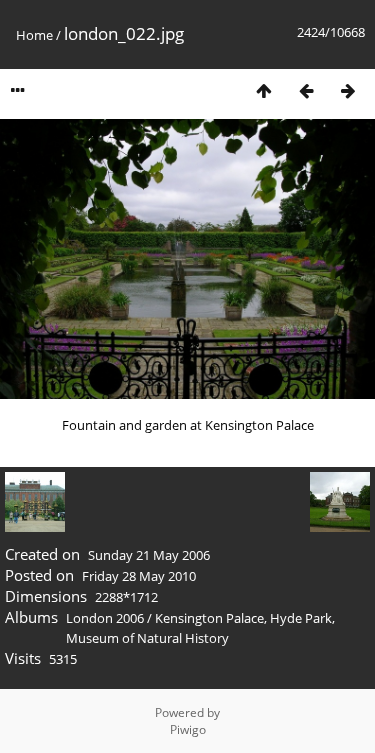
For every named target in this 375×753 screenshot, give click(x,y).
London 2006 (105, 618)
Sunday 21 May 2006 (149, 555)
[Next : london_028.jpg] (348, 90)
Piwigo (188, 729)
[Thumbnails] (264, 90)
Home (34, 35)
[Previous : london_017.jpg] (306, 90)
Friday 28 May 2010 (139, 576)
